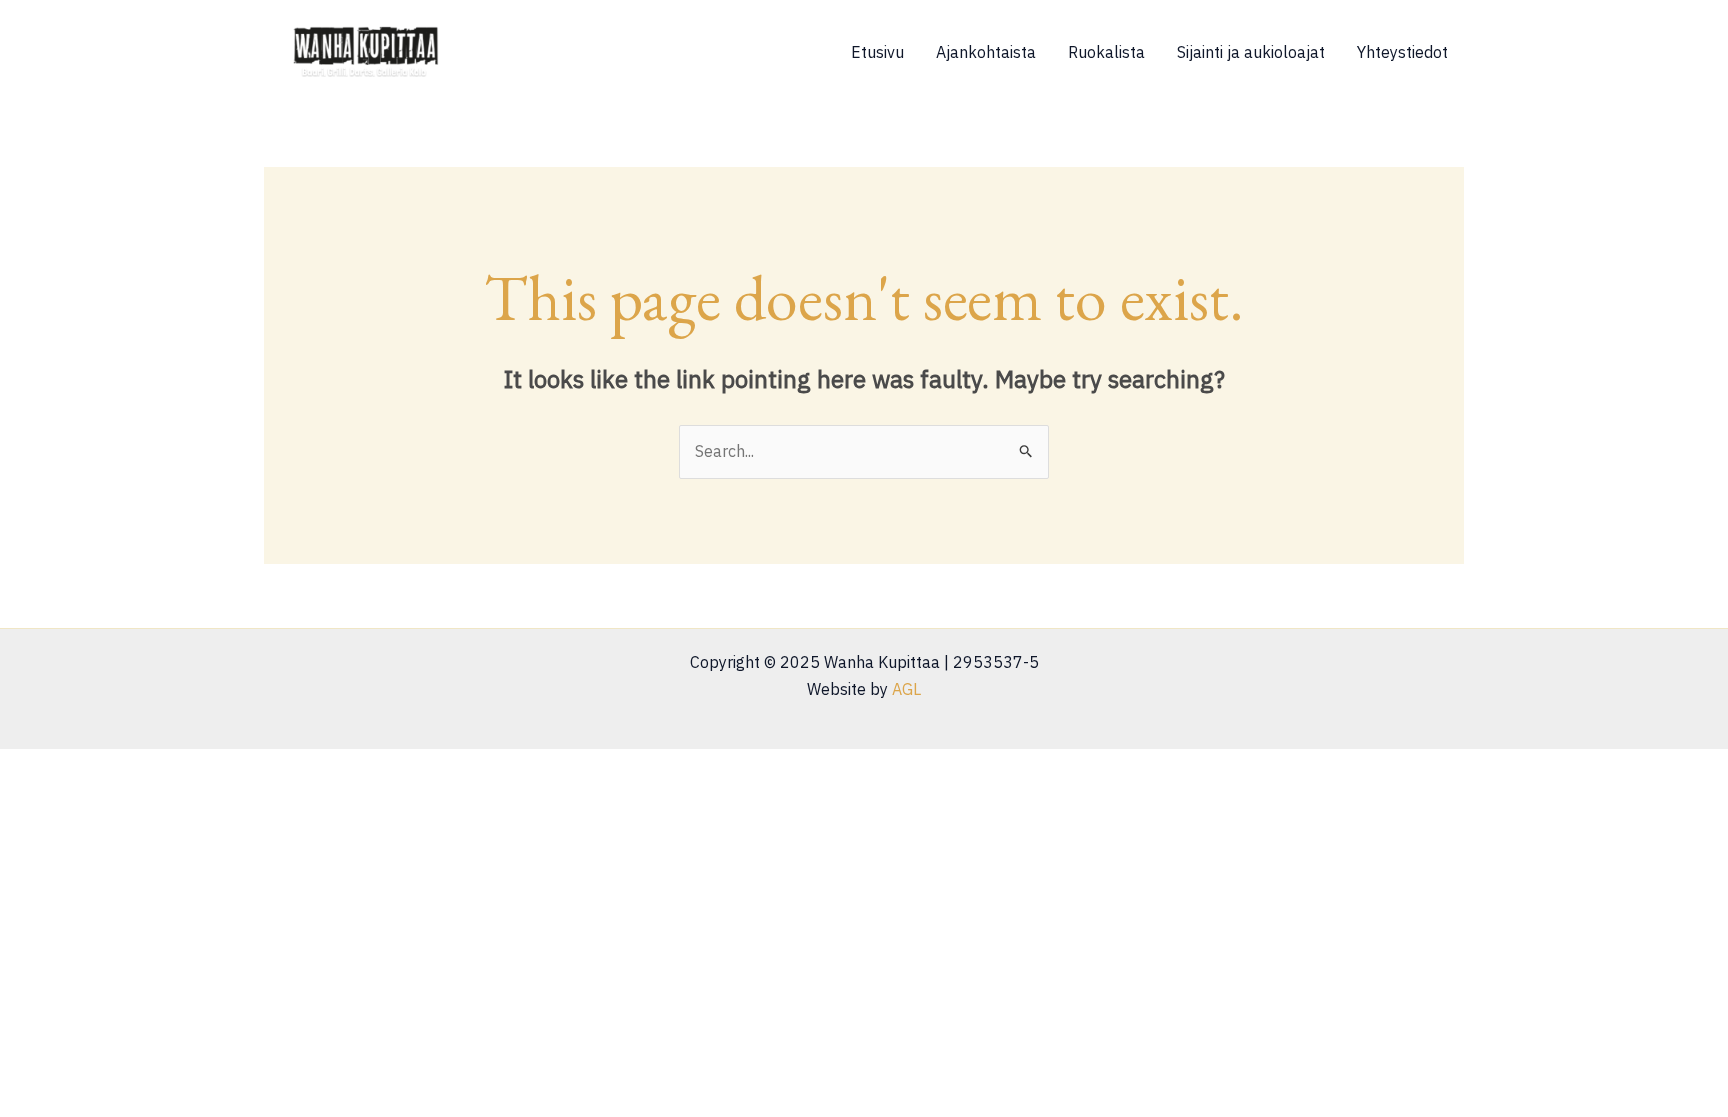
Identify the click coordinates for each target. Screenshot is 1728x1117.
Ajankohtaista (986, 52)
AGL (906, 689)
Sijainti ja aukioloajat (1251, 52)
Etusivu (877, 52)
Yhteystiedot (1402, 52)
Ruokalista (1106, 52)
